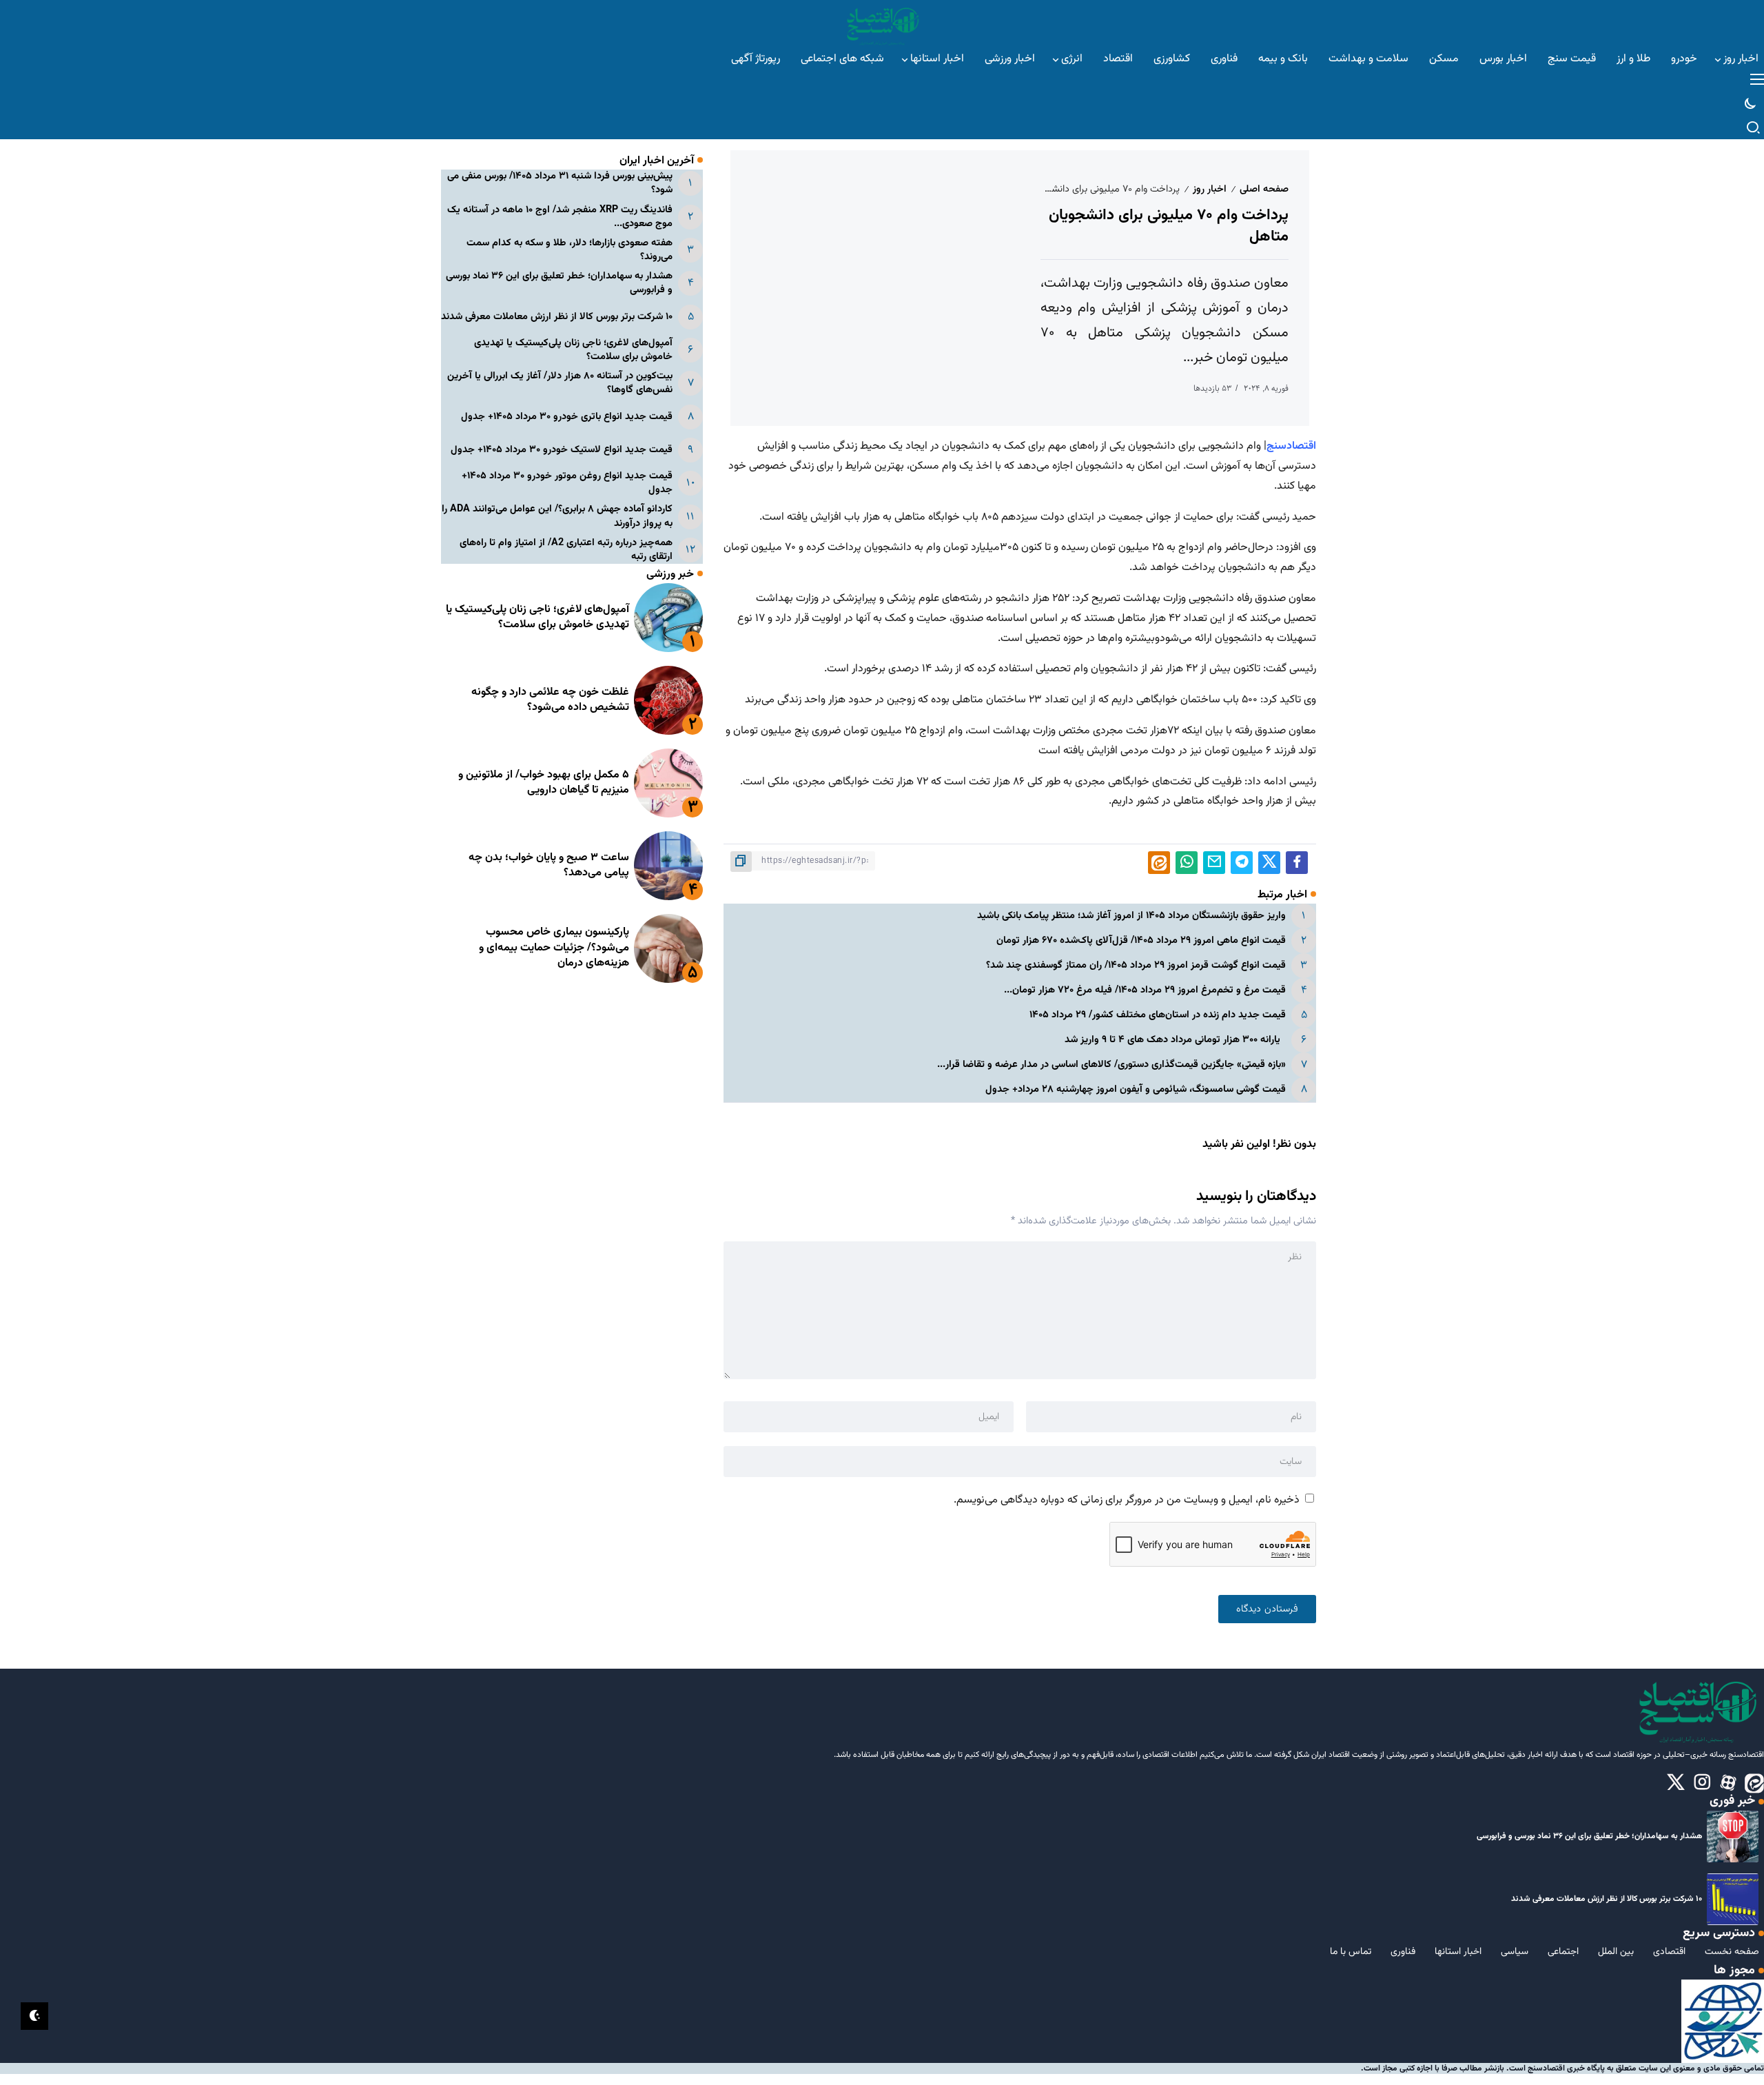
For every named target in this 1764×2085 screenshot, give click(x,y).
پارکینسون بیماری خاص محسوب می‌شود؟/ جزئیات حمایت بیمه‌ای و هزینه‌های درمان (554, 948)
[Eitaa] (1754, 1783)
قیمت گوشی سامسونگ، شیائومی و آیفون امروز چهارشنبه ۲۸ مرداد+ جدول (1134, 1089)
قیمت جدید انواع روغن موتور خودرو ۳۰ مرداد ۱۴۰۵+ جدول (567, 483)
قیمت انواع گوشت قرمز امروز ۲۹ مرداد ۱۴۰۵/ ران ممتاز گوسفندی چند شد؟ (1136, 965)
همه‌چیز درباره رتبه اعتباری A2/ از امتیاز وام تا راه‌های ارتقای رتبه (566, 550)
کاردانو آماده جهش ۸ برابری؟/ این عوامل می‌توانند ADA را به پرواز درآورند (557, 516)
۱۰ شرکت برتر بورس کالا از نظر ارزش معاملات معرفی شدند (557, 317)
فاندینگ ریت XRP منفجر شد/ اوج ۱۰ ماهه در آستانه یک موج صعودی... (560, 217)
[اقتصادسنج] (882, 24)
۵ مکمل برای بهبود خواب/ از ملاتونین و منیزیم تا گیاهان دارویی (544, 783)
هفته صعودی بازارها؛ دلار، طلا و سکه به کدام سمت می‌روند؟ (570, 250)
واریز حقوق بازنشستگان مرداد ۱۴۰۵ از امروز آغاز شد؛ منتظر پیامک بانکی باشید (1131, 916)
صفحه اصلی (1264, 189)
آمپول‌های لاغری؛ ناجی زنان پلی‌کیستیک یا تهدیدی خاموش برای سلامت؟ (573, 350)
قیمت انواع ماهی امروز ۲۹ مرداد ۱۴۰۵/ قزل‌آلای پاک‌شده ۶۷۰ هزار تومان (1141, 940)
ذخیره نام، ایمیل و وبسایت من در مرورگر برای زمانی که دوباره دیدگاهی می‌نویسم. (1127, 1500)
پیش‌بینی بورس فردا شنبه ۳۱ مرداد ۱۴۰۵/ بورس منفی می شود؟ (560, 183)
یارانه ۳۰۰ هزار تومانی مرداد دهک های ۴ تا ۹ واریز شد (1175, 1040)
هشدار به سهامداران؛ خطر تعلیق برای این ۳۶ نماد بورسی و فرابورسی (559, 283)
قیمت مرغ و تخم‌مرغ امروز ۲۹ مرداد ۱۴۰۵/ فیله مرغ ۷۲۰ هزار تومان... (1145, 990)
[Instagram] (1702, 1783)
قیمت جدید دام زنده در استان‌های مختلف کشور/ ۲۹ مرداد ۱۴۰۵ (1158, 1015)
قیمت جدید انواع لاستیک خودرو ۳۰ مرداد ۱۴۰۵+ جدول (562, 450)
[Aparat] (1728, 1783)
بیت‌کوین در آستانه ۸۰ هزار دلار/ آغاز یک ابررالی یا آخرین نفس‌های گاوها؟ (560, 383)
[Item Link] (668, 618)
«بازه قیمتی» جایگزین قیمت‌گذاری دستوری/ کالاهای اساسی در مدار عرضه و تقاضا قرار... (1111, 1065)
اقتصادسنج (1291, 446)
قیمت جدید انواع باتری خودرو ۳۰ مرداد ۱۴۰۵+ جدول (567, 417)
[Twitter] (1676, 1783)
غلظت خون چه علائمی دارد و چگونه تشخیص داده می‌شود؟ (550, 700)
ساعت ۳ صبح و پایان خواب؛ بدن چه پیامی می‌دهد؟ (549, 865)
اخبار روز (1210, 189)
